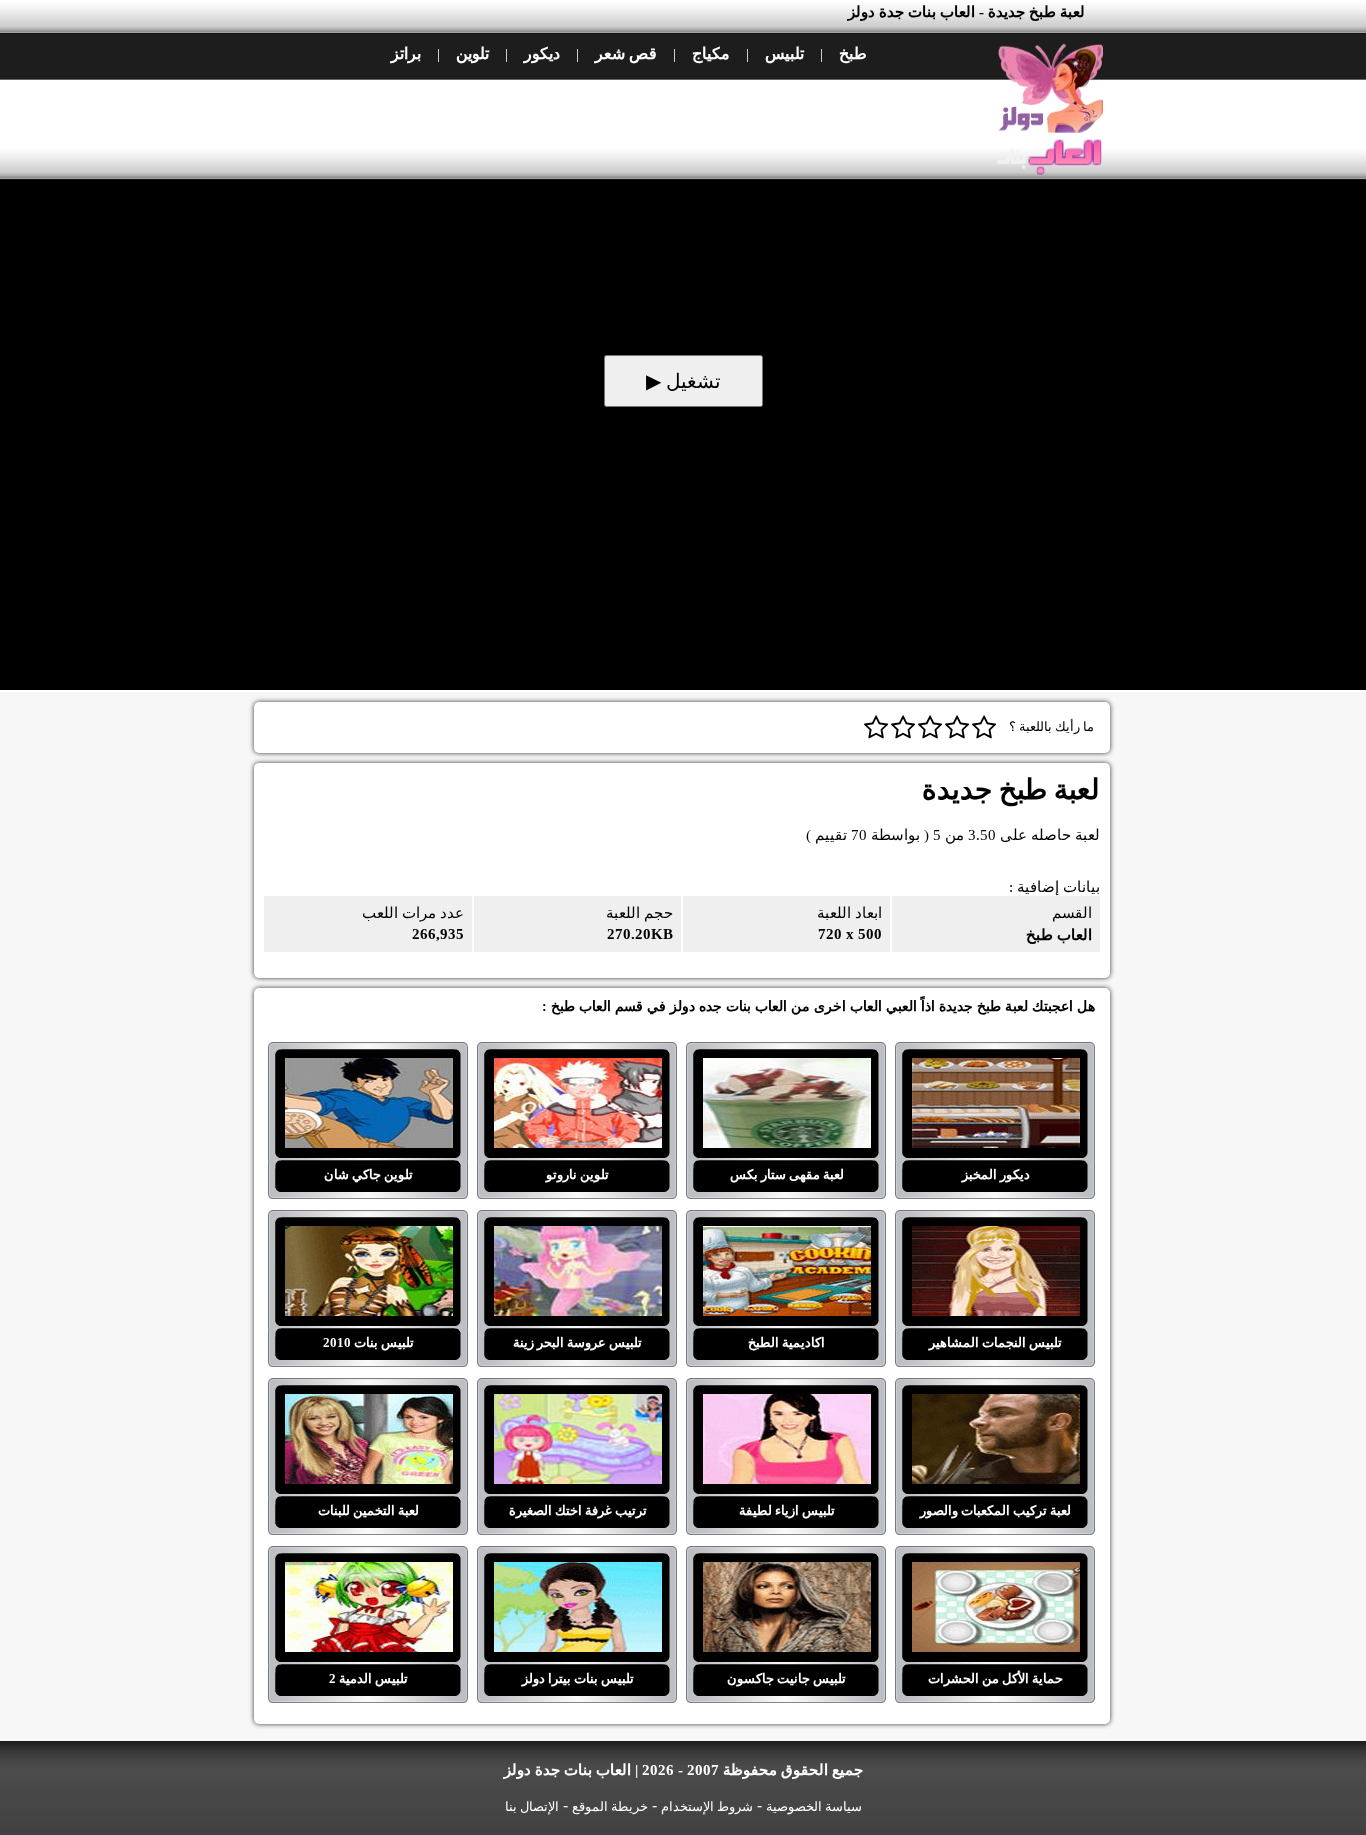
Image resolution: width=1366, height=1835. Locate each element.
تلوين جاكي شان (368, 1070)
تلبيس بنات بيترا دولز (577, 1574)
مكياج (711, 53)
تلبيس (784, 53)
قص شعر (626, 53)
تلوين (472, 53)
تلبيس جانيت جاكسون (786, 1574)
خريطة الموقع (610, 1806)
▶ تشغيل (683, 381)
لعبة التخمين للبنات (368, 1406)
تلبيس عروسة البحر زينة (577, 1238)
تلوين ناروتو (577, 1070)
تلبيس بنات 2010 (368, 1238)
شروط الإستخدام (707, 1806)
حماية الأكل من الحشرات (995, 1574)
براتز (406, 53)
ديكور (542, 53)
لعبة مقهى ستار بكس (786, 1070)
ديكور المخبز (995, 1070)
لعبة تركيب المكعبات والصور (995, 1406)
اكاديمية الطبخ (786, 1238)
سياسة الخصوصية (814, 1806)
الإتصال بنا (532, 1806)
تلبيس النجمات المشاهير (995, 1238)
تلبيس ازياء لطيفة (786, 1406)
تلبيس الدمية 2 (368, 1574)
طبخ (853, 53)
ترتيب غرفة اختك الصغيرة (577, 1406)
